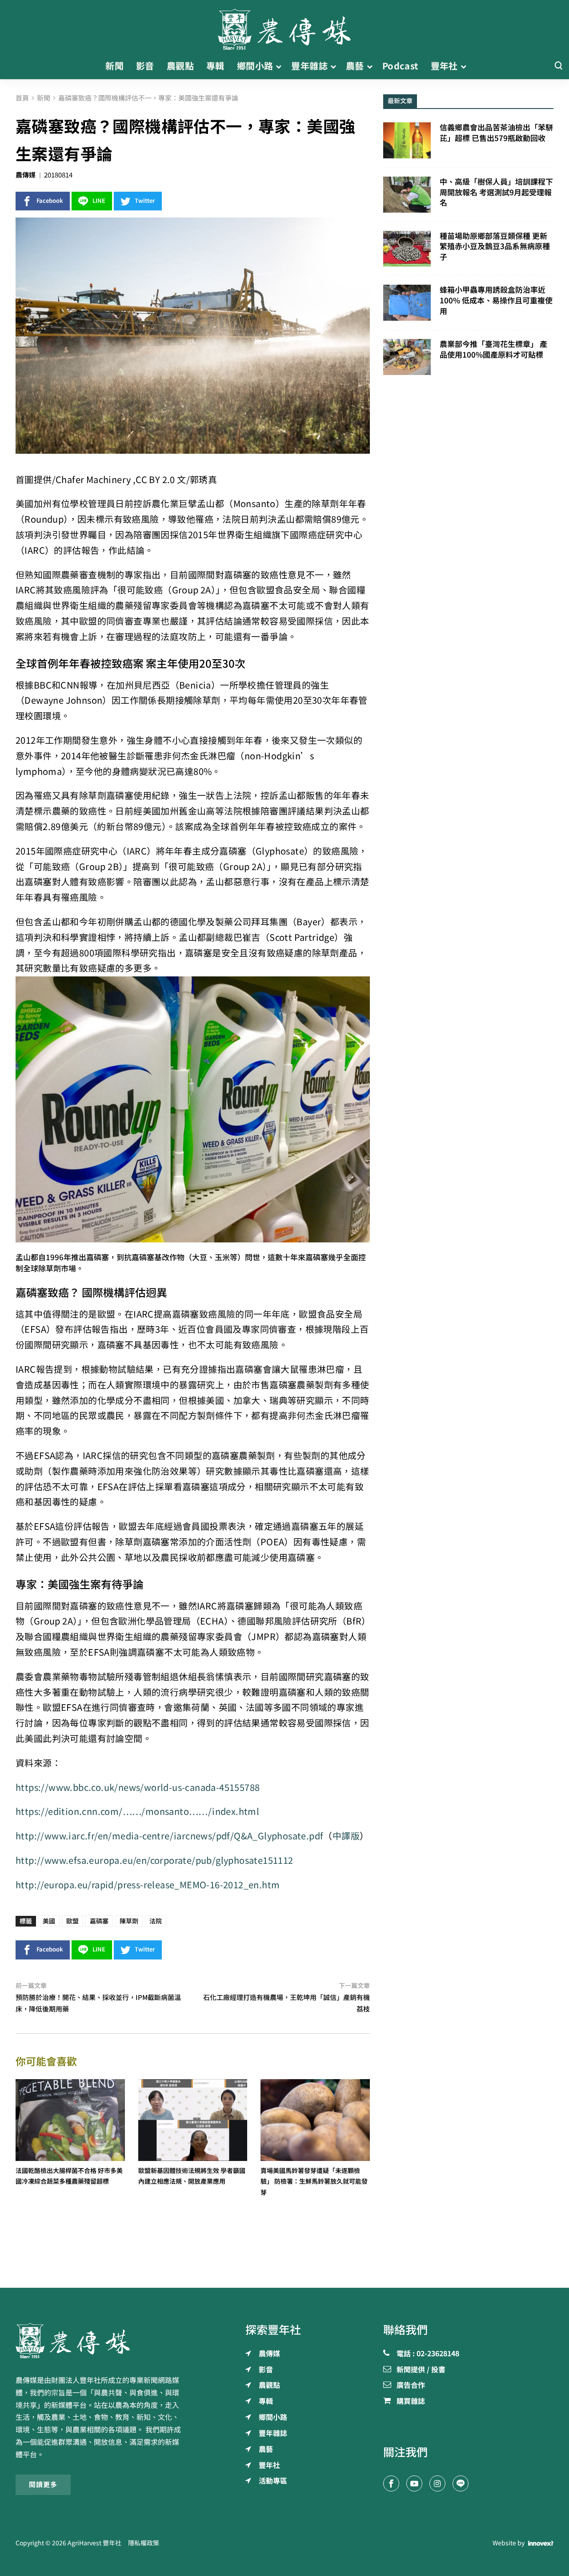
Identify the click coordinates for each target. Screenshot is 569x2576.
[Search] (558, 66)
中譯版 (346, 1836)
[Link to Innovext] (541, 2543)
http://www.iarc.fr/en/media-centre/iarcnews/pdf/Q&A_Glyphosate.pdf (169, 1836)
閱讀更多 (43, 2485)
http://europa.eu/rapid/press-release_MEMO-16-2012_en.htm (148, 1885)
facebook (50, 201)
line (99, 201)
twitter (145, 201)
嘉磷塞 (99, 1921)
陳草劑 (129, 1921)
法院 (156, 1921)
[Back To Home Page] (101, 2341)
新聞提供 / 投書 (421, 2370)
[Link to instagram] (437, 2483)
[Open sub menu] (278, 66)
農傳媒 (26, 175)
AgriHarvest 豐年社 (94, 2543)
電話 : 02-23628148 (428, 2354)
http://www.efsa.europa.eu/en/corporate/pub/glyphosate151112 (154, 1860)
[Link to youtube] (414, 2483)
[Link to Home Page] (284, 27)
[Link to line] (461, 2483)
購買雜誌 (411, 2402)
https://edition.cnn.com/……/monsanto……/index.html (137, 1812)
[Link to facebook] (391, 2483)
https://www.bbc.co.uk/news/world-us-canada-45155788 (138, 1788)
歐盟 (72, 1921)
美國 (49, 1921)
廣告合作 (411, 2386)
